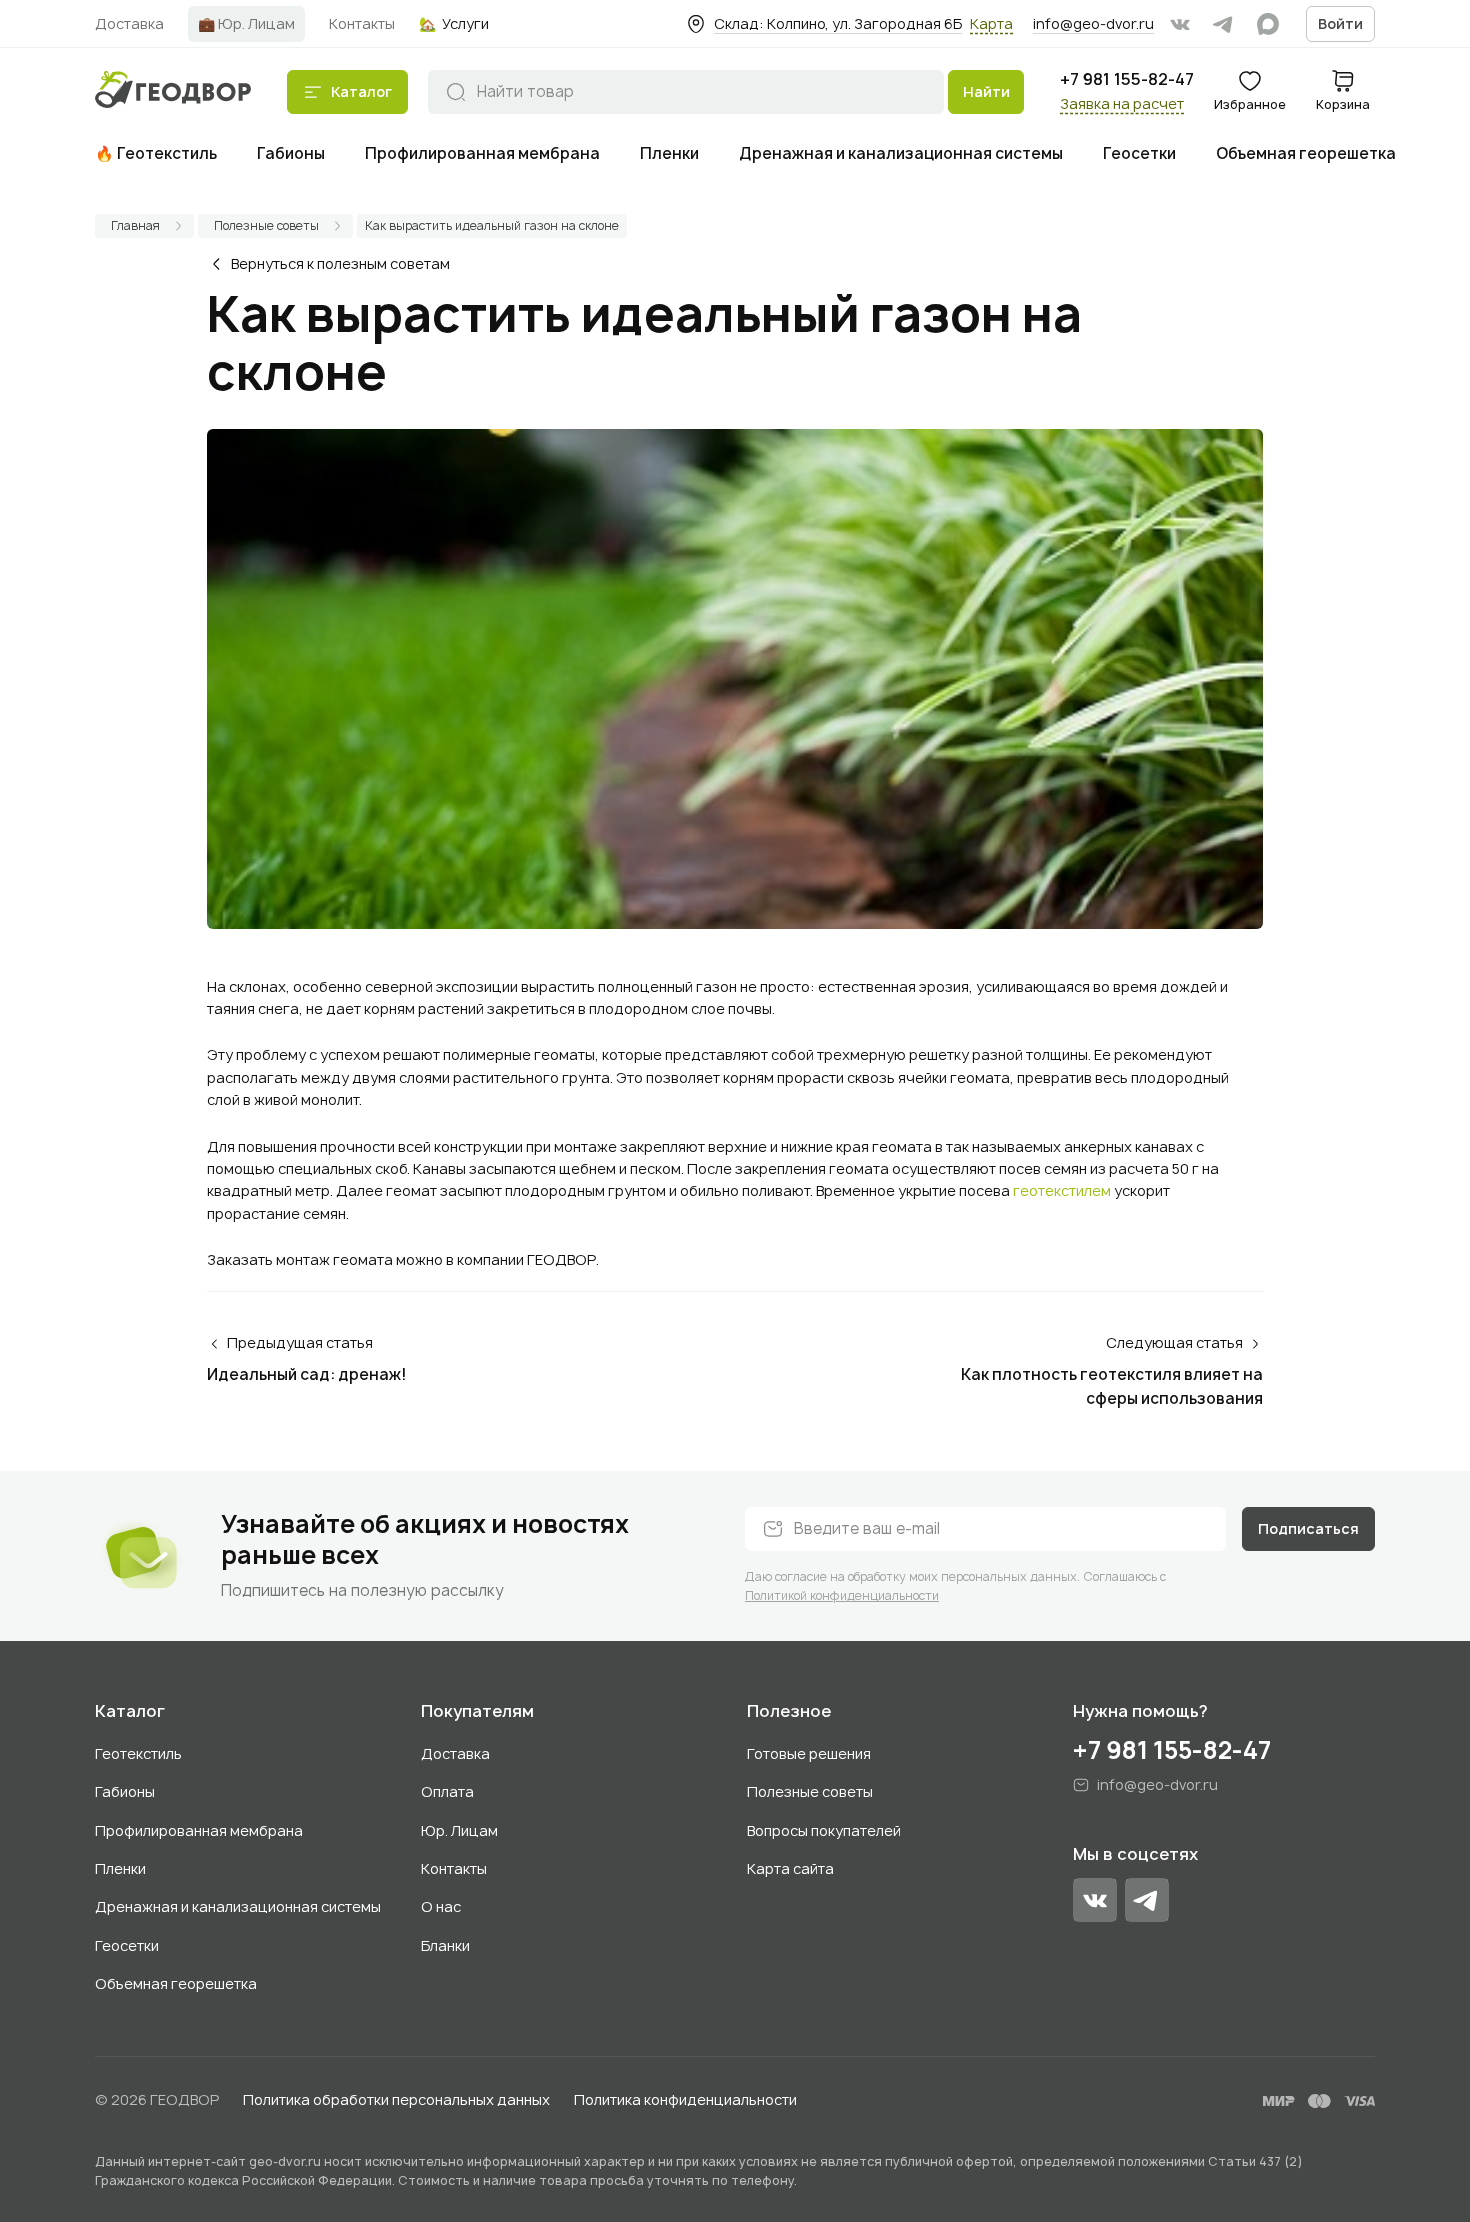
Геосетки (127, 1945)
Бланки (445, 1945)
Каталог (130, 1711)
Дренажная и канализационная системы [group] (901, 153)
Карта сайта (790, 1868)
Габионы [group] (291, 153)
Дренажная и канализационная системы (238, 1906)
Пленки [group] (669, 153)
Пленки (120, 1868)
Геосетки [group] (1139, 153)
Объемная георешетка (176, 1983)
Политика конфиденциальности (685, 2099)
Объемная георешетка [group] (1306, 153)
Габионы (125, 1791)
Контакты (454, 1868)
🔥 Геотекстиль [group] (156, 153)
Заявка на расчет (1122, 103)
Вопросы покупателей (824, 1830)
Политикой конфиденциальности (842, 1595)
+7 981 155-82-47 (1127, 79)
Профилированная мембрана (199, 1830)
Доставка (455, 1753)
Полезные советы (810, 1791)
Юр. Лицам (459, 1830)
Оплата (447, 1791)
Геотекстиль (138, 1753)
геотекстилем (1062, 1190)
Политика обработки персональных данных (396, 2099)
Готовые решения (809, 1753)
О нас (441, 1906)
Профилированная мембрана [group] (482, 153)
